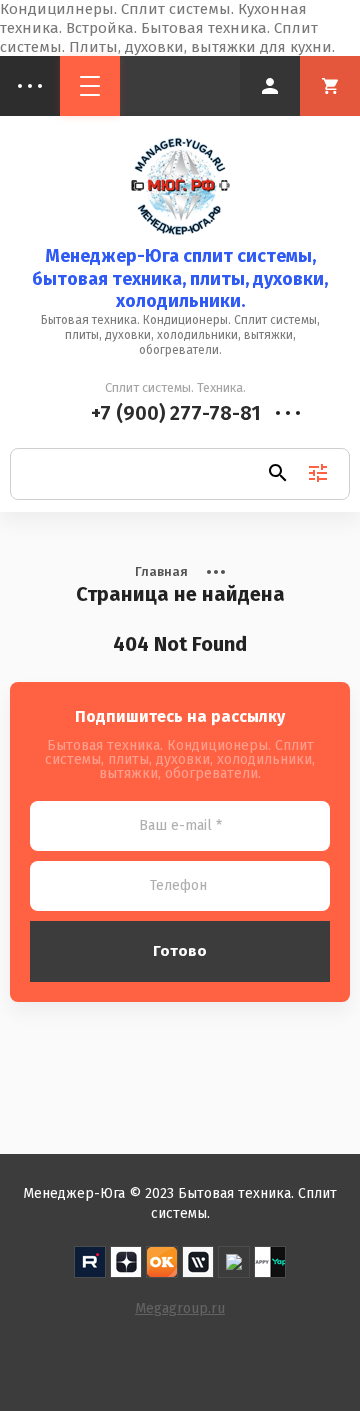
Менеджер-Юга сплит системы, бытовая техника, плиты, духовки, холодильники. (180, 278)
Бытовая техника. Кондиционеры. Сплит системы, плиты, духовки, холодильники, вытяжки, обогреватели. (180, 335)
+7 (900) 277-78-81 (176, 413)
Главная (161, 571)
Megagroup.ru (180, 1308)
